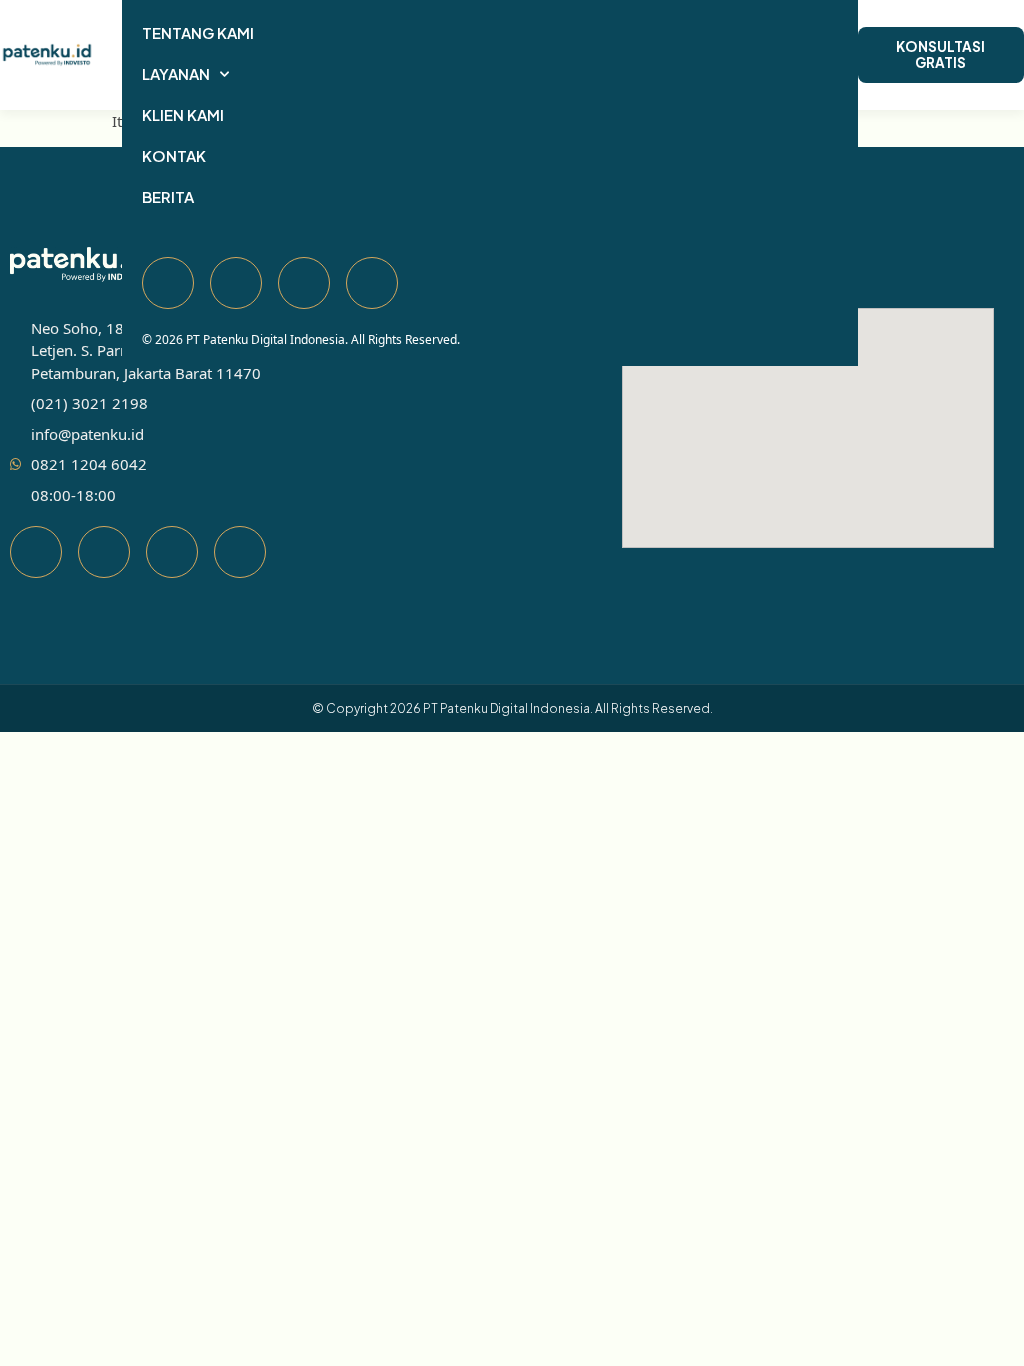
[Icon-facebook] (36, 552)
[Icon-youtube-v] (172, 552)
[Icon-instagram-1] (240, 552)
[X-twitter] (104, 552)
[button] (109, 55)
